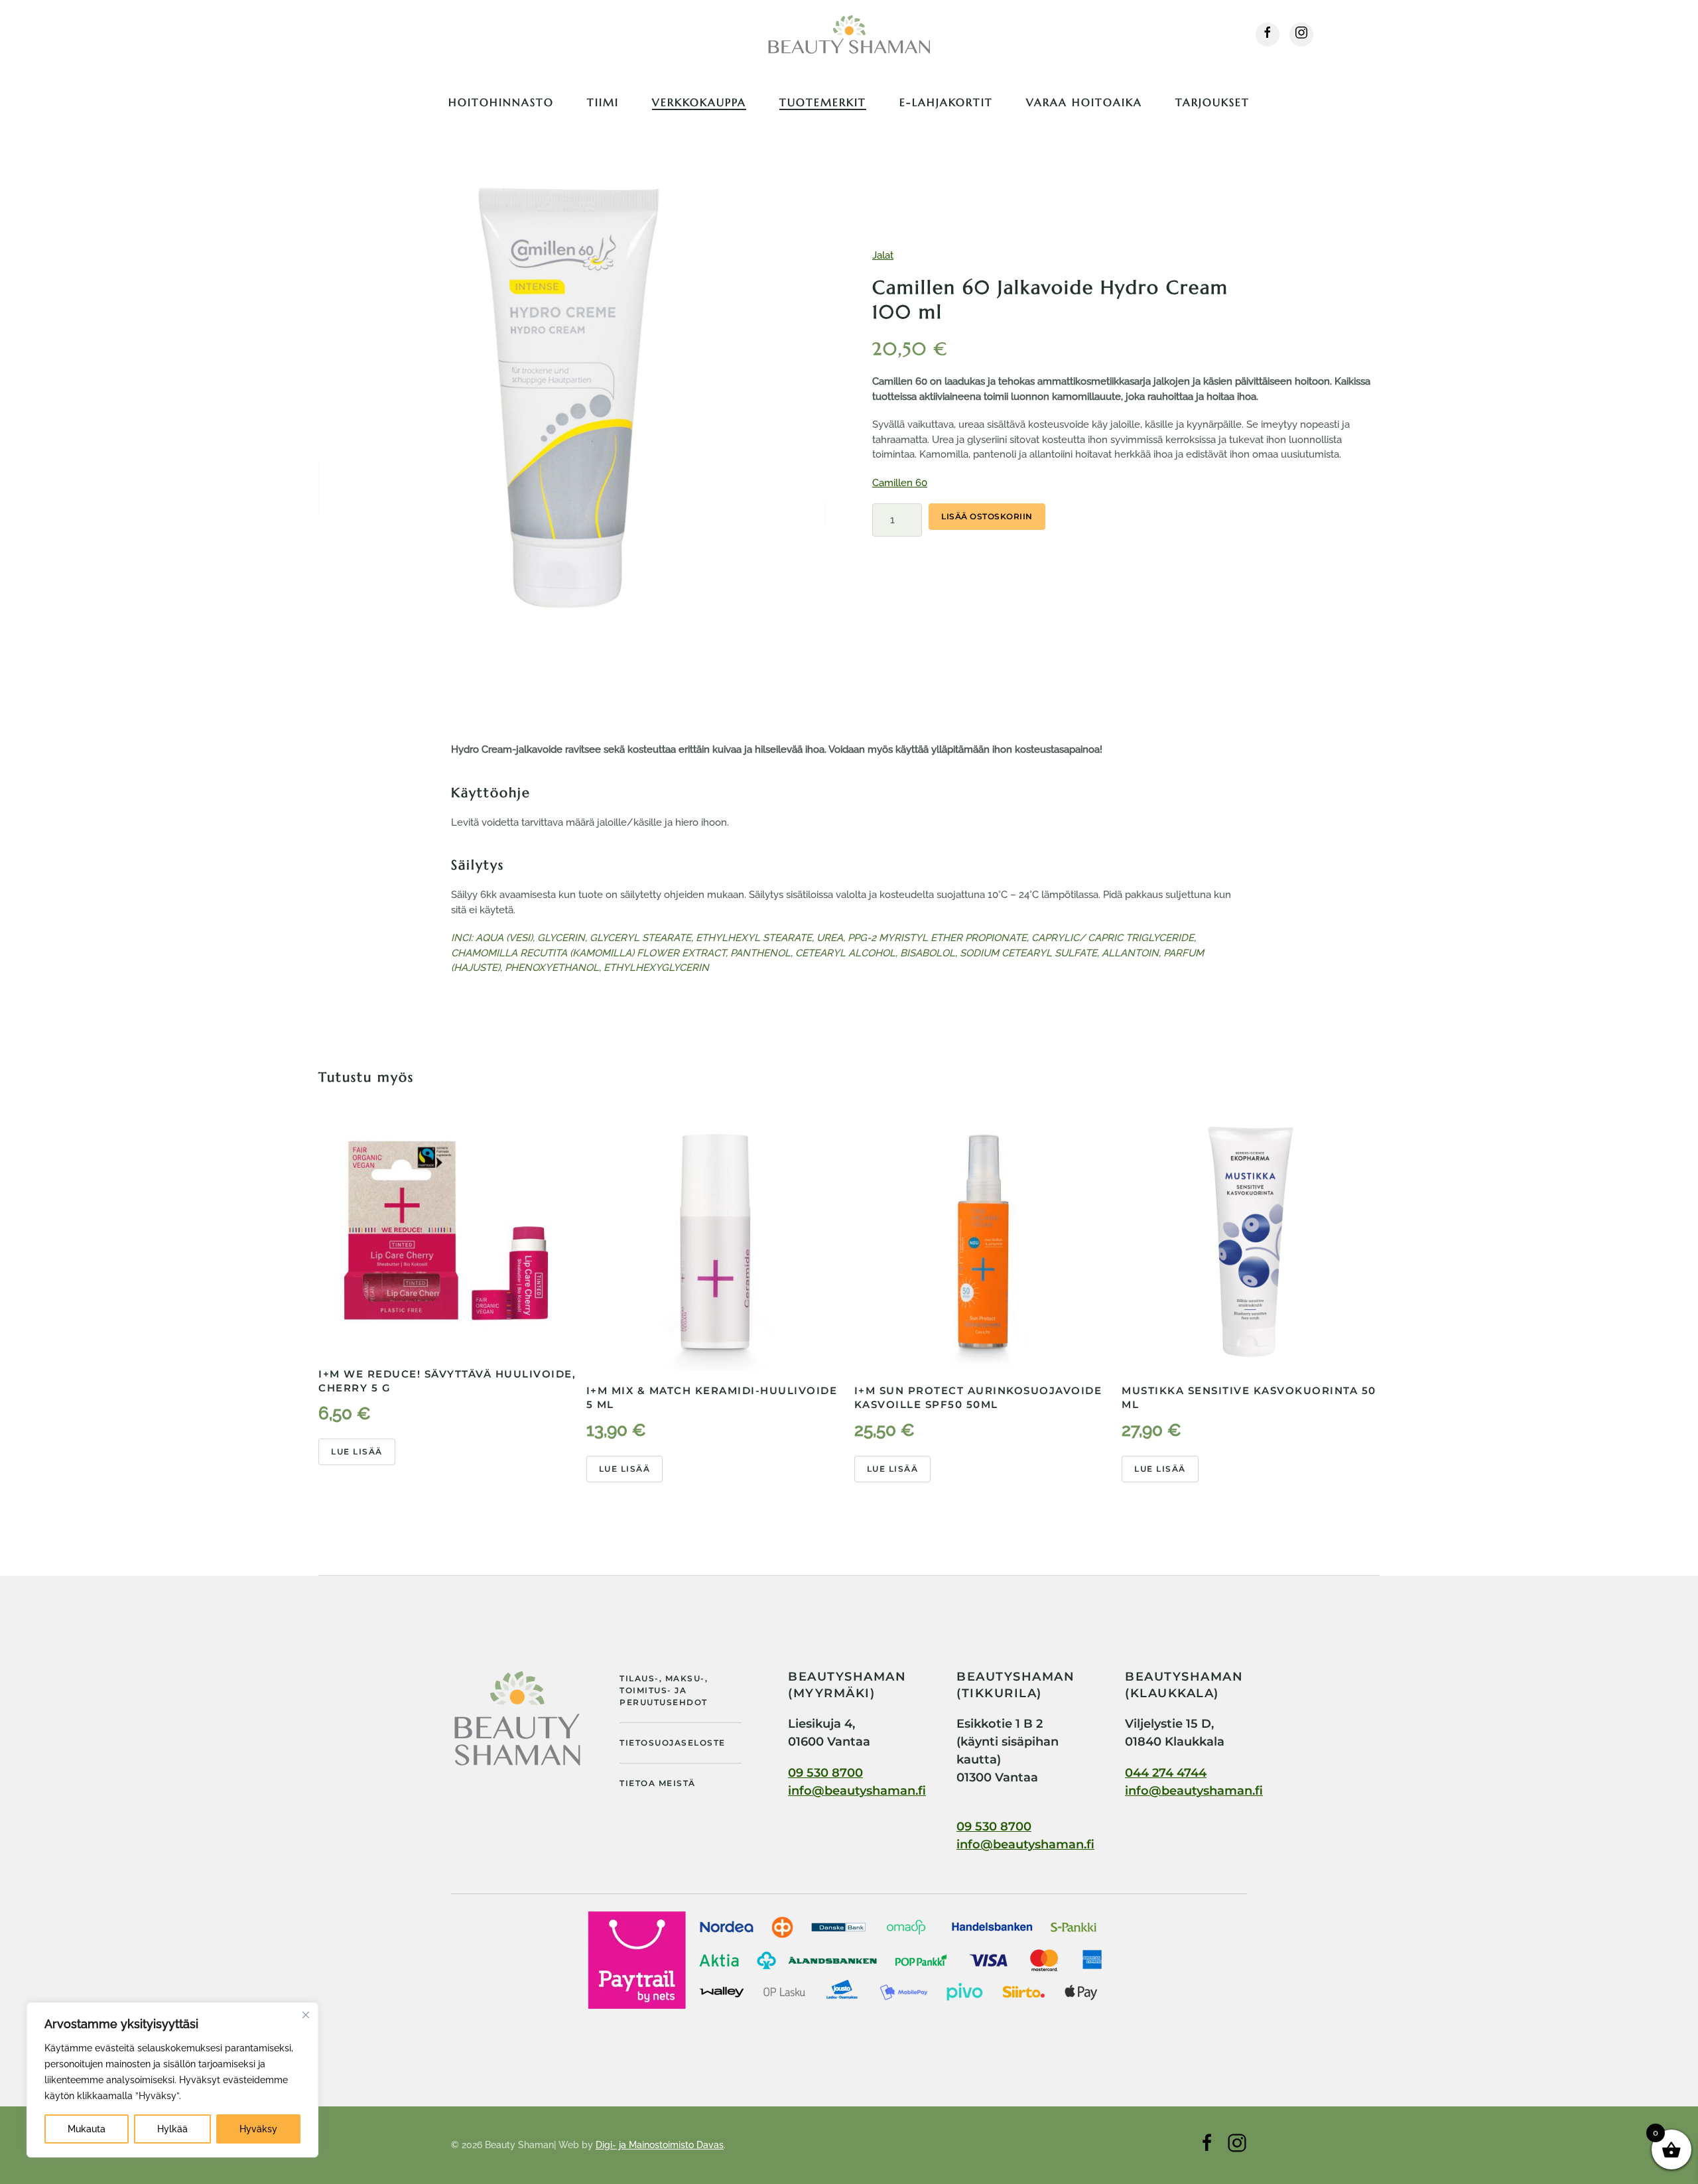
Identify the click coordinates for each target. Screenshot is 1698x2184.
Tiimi (603, 102)
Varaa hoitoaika (1084, 102)
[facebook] (1268, 34)
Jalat (883, 255)
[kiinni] (306, 2015)
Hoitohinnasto (501, 102)
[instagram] (1301, 34)
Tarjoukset (1212, 102)
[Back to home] (849, 34)
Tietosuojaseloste (673, 1743)
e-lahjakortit (946, 102)
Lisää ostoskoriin (987, 516)
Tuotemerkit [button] (823, 102)
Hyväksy (258, 2129)
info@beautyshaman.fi (857, 1791)
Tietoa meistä (658, 1783)
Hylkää (172, 2129)
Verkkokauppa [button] (699, 102)
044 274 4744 (1166, 1773)
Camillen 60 (900, 483)
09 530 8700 (825, 1773)
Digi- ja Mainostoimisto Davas (660, 2145)
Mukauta (87, 2129)
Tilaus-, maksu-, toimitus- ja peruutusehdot (664, 1690)
